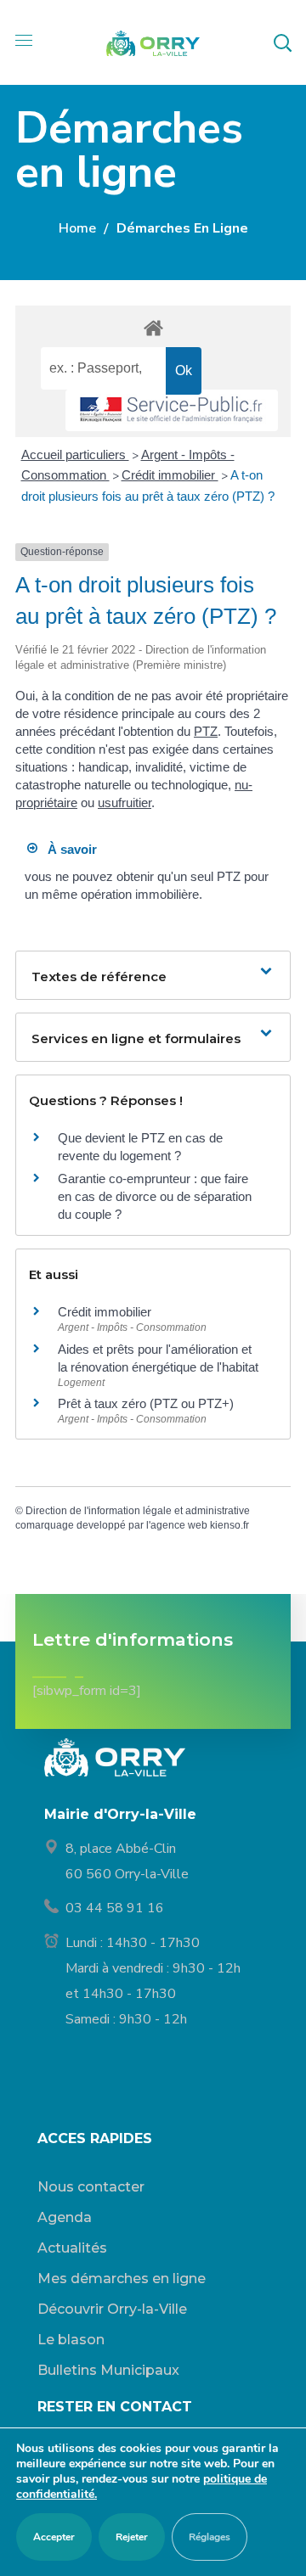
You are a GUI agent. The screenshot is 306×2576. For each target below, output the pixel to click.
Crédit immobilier (170, 475)
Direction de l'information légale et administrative (138, 1511)
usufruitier (125, 803)
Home (77, 228)
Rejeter (132, 2537)
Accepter (54, 2537)
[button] (282, 42)
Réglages (210, 2537)
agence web (179, 1525)
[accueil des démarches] (153, 327)
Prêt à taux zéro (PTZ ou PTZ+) (146, 1403)
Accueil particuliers (75, 455)
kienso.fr (229, 1525)
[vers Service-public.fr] (172, 410)
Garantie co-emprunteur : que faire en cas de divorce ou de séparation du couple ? (155, 1196)
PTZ (206, 731)
